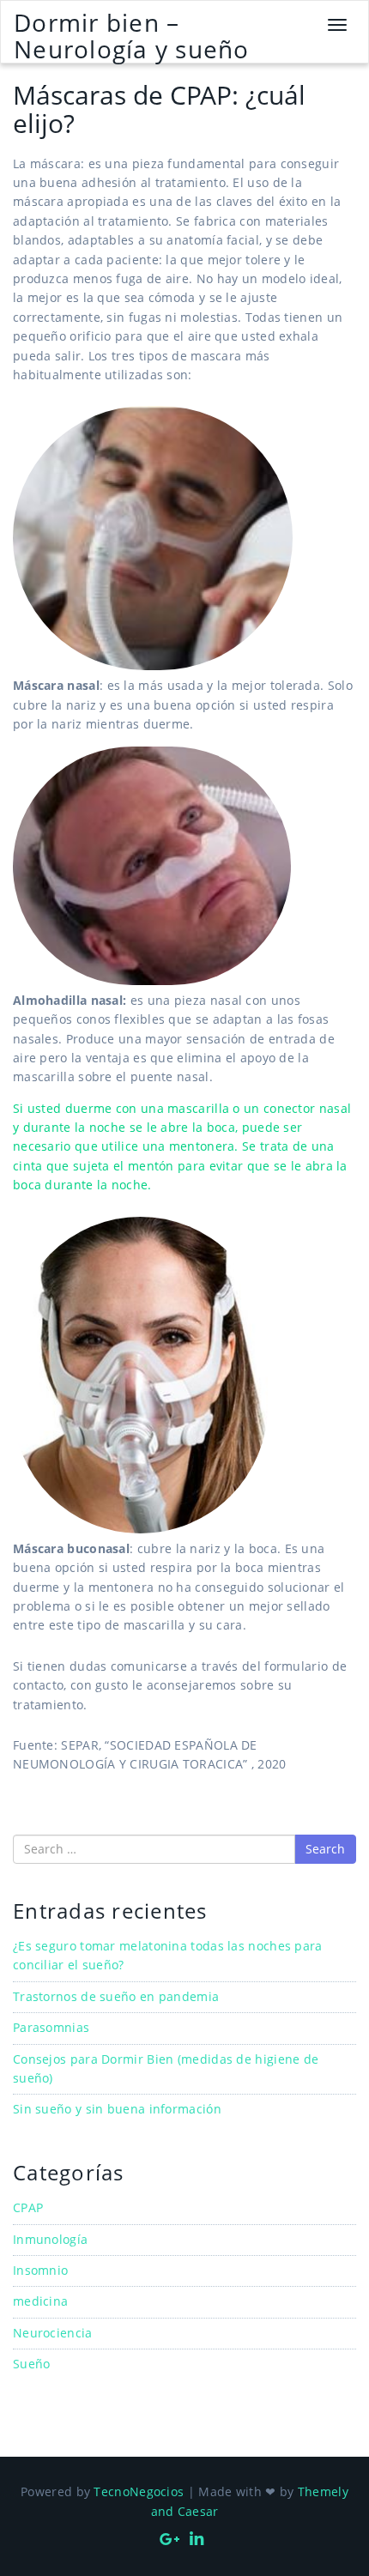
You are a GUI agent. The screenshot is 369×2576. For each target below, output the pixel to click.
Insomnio (40, 2270)
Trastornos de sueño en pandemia (116, 1996)
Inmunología (50, 2239)
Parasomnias (51, 2027)
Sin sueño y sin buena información (117, 2109)
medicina (40, 2301)
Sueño (32, 2364)
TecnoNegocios (139, 2491)
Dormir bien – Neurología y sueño (132, 36)
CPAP (28, 2207)
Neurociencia (53, 2333)
